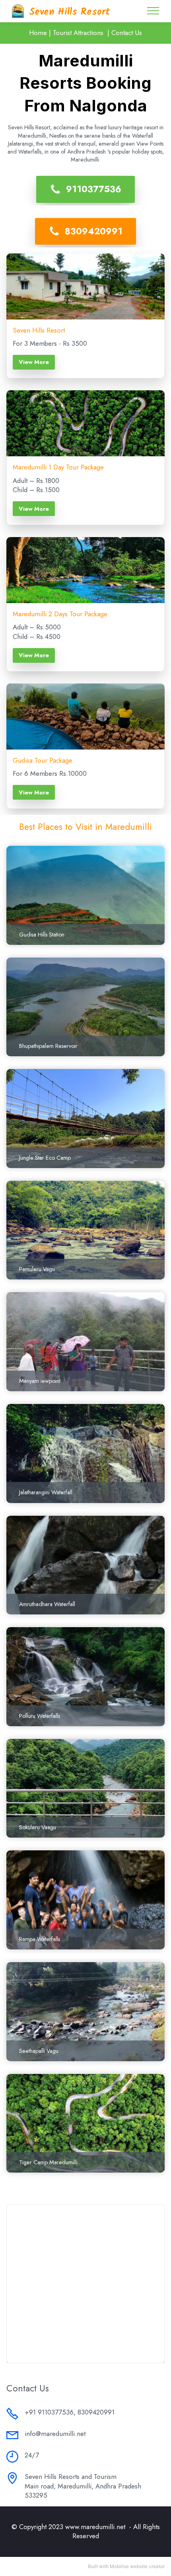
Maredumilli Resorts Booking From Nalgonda (85, 83)
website (139, 2566)
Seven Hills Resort (70, 12)
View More (34, 362)
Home (38, 33)
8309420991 (94, 231)
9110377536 (94, 189)
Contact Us (127, 33)
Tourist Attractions (78, 33)
